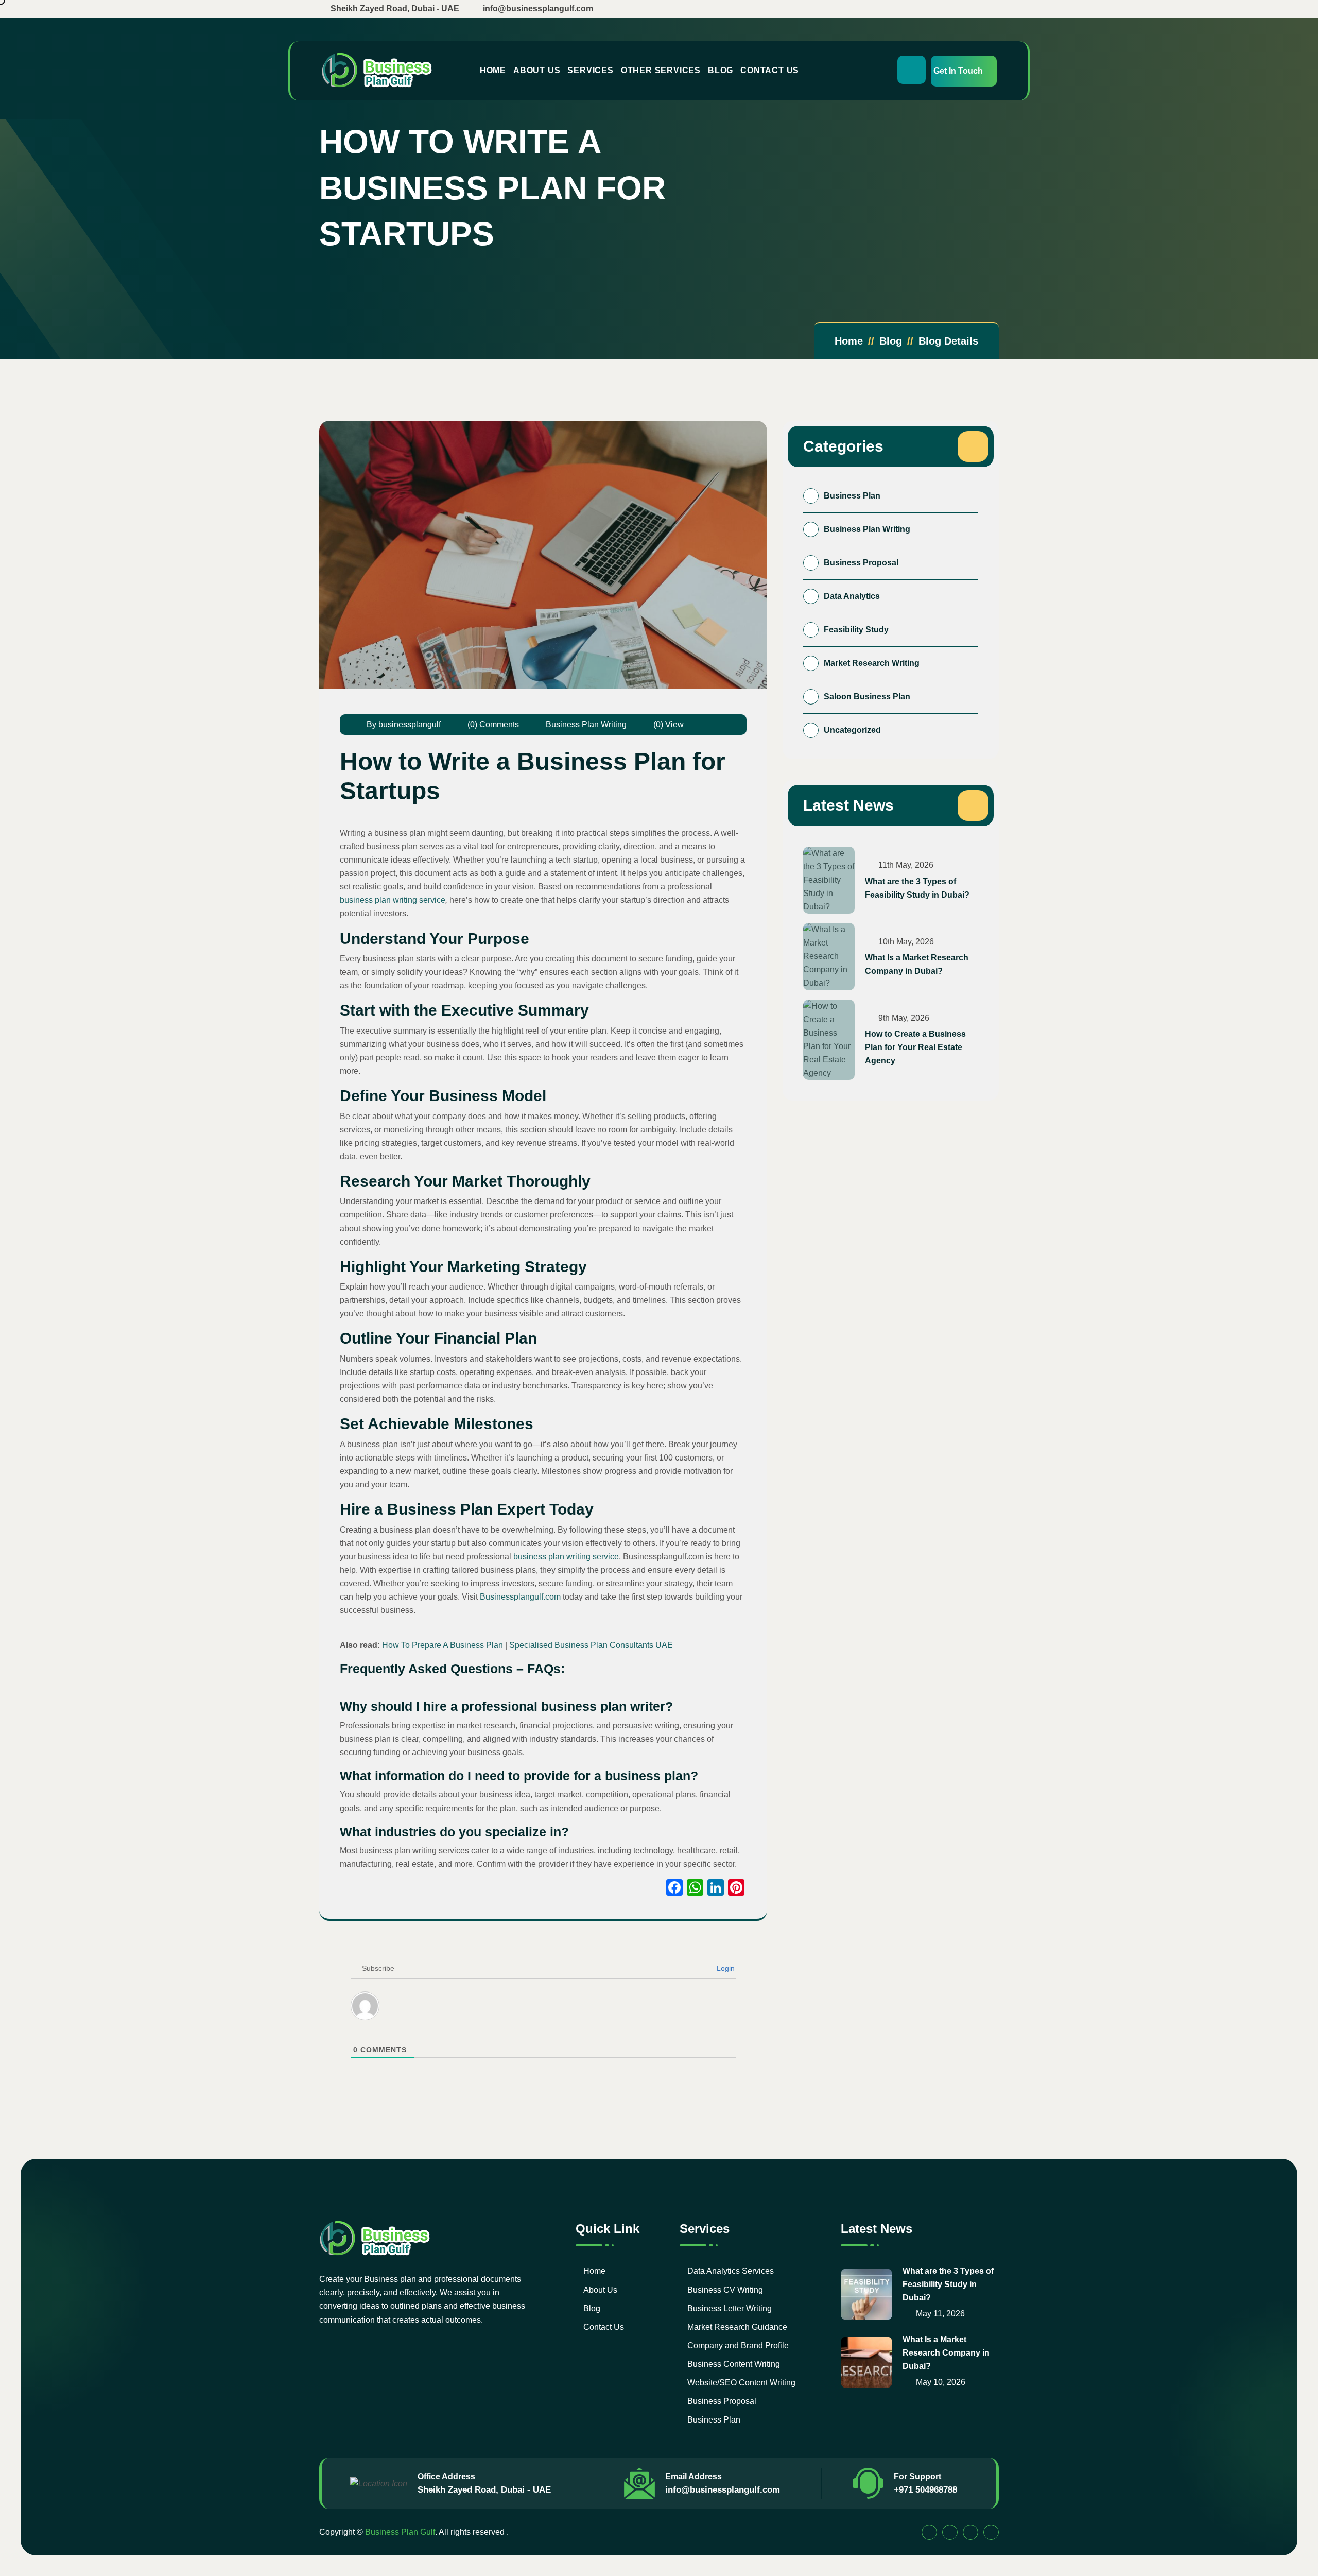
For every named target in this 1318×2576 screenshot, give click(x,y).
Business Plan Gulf (400, 2532)
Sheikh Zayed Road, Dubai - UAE (484, 2490)
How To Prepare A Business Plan (443, 1645)
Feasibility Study (856, 630)
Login (725, 1968)
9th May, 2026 (903, 1018)
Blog (721, 70)
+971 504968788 (925, 2490)
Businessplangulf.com (520, 1597)
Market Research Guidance (737, 2327)
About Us (537, 70)
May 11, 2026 (939, 2314)
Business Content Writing (734, 2364)
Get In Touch (958, 71)
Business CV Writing (725, 2290)
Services (590, 70)
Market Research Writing (872, 663)
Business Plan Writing (586, 724)
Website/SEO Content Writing (741, 2383)
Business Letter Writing (730, 2308)
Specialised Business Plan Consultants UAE (591, 1645)
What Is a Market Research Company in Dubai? (917, 964)
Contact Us (770, 70)
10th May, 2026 (905, 942)
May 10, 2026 (940, 2382)
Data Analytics (852, 596)
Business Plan (852, 496)
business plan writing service (393, 900)
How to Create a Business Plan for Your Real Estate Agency (915, 1047)
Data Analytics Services (731, 2271)
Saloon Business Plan (867, 697)
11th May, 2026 (905, 865)
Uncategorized (852, 730)
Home (493, 70)
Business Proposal (861, 563)
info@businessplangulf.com (723, 2490)
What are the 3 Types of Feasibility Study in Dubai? (917, 888)
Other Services (661, 70)
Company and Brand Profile (738, 2346)
